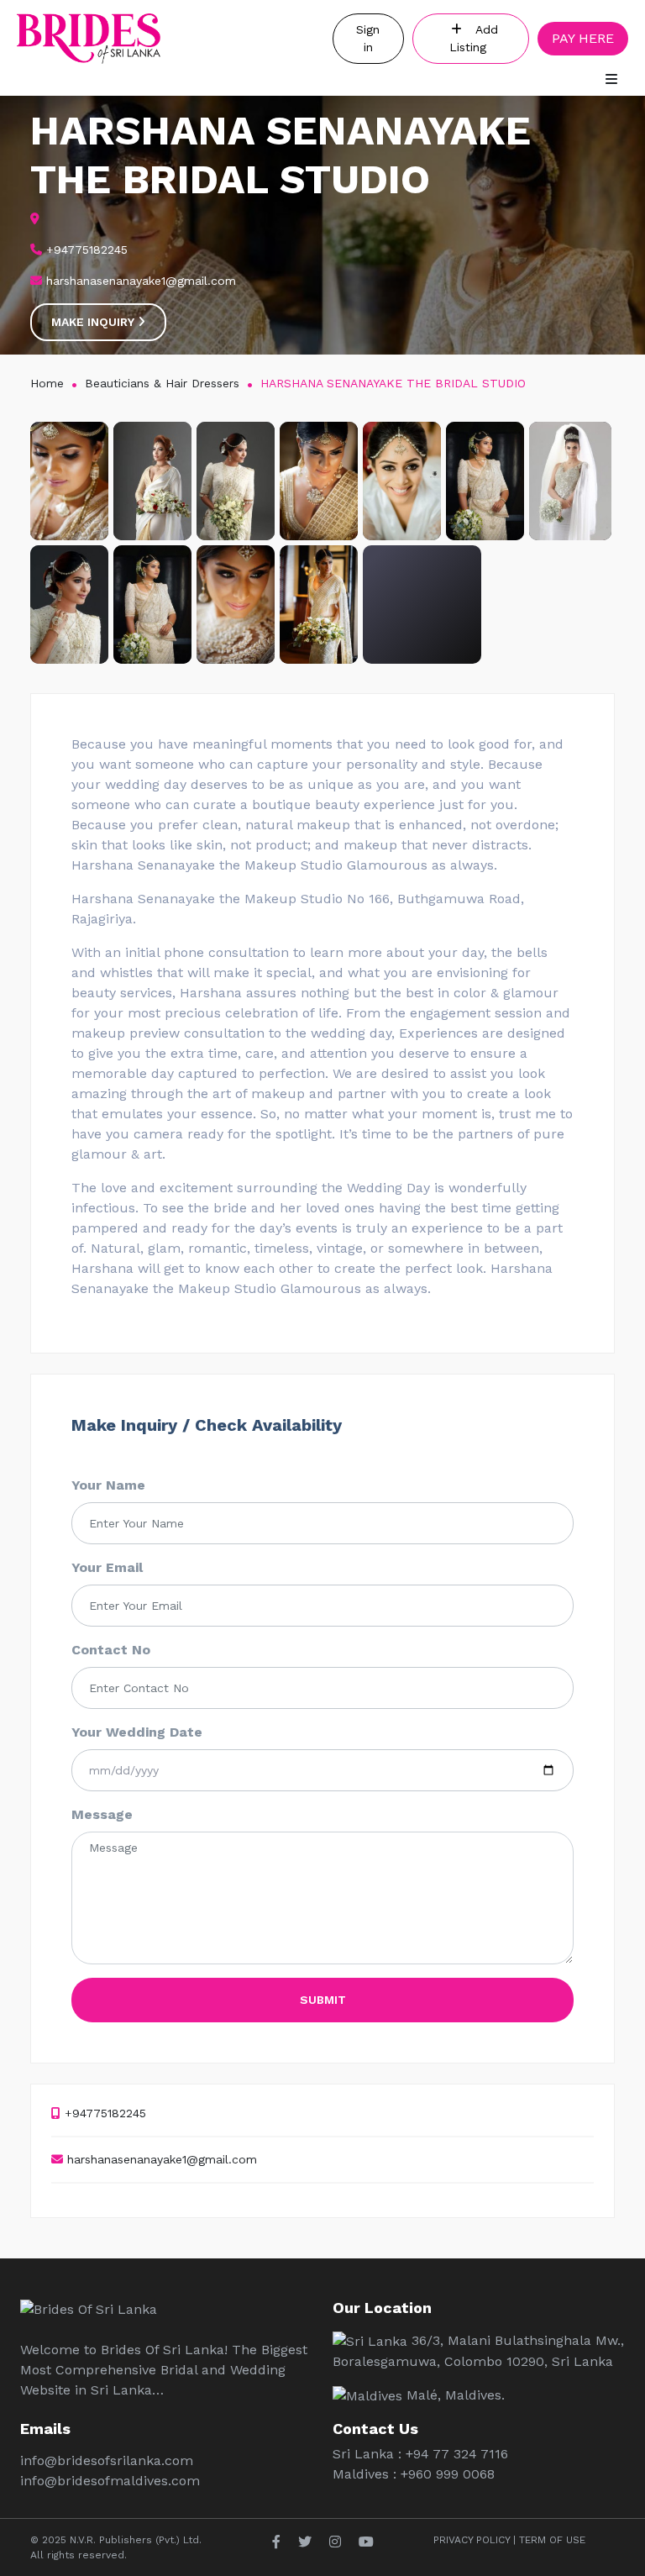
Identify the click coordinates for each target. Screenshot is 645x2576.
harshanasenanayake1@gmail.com (160, 2159)
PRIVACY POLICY (472, 2540)
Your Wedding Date (137, 1732)
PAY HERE (583, 38)
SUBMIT (323, 2000)
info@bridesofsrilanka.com (107, 2460)
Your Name (108, 1485)
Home (47, 383)
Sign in (368, 38)
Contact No (111, 1650)
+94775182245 (103, 2113)
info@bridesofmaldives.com (110, 2481)
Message (102, 1814)
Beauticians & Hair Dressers (162, 383)
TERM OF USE (552, 2540)
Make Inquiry (94, 322)
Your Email (107, 1567)
